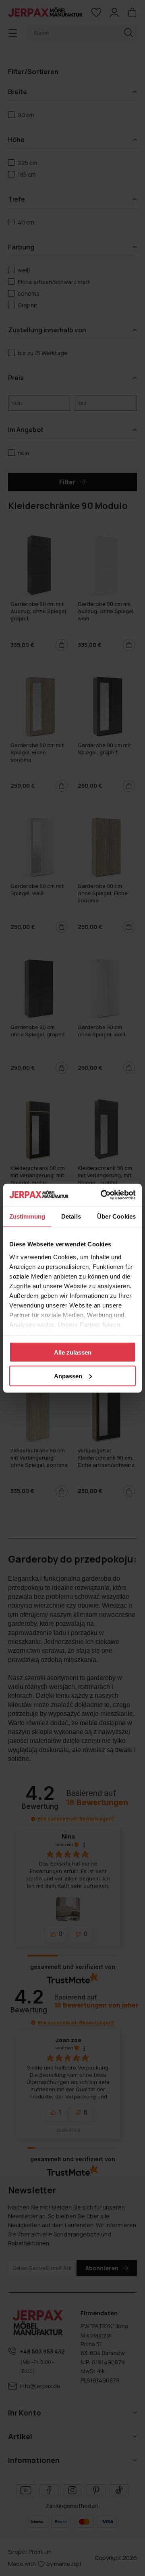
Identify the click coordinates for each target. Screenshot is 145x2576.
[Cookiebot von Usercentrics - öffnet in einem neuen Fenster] (102, 1195)
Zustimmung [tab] (27, 1216)
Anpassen (68, 1376)
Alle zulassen (73, 1352)
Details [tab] (71, 1216)
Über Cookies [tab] (116, 1216)
